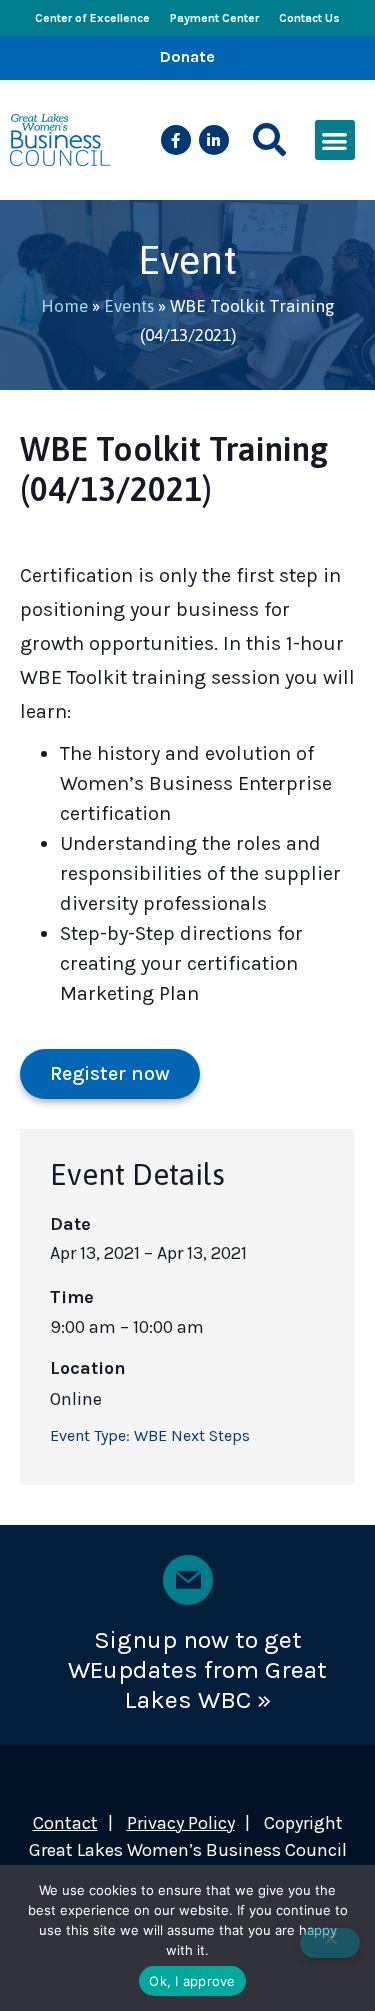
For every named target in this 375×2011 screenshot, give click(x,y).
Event (187, 259)
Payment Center (214, 18)
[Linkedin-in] (214, 140)
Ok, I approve (192, 1981)
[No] (330, 1943)
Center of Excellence (92, 18)
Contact (65, 1823)
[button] (269, 140)
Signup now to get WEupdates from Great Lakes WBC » (197, 1669)
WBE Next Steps (192, 1435)
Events (129, 306)
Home (64, 306)
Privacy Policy (181, 1823)
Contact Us (309, 18)
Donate (187, 56)
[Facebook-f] (176, 140)
